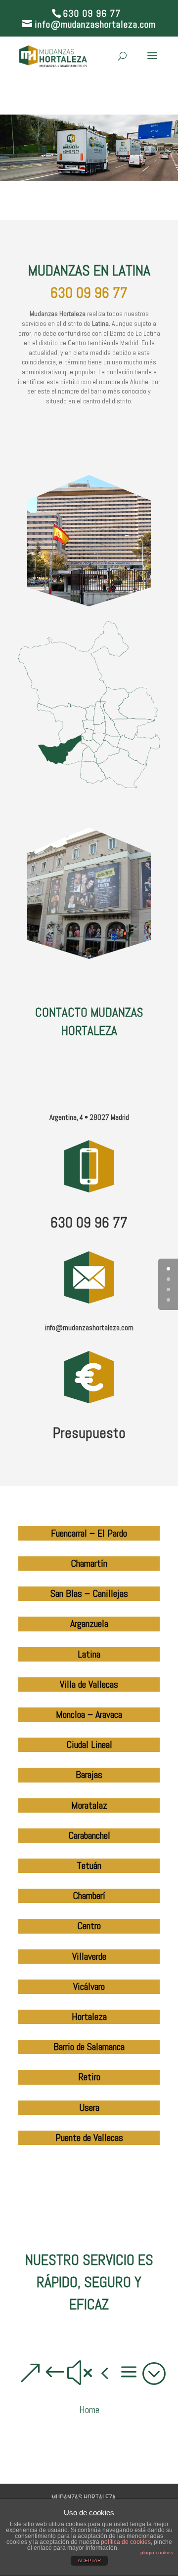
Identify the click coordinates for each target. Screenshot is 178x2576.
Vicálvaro (89, 1986)
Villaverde (89, 1956)
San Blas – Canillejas (89, 1593)
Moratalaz (89, 1805)
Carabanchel (89, 1835)
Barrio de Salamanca (89, 2047)
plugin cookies (157, 2553)
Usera (89, 2107)
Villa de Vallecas (89, 1684)
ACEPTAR (89, 2560)
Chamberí (89, 1896)
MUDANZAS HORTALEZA (84, 2497)
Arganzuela (89, 1624)
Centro (89, 1926)
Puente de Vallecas (89, 2138)
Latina (89, 1654)
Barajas (89, 1775)
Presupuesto (89, 1433)
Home (89, 2410)
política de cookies (126, 2542)
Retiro (89, 2077)
